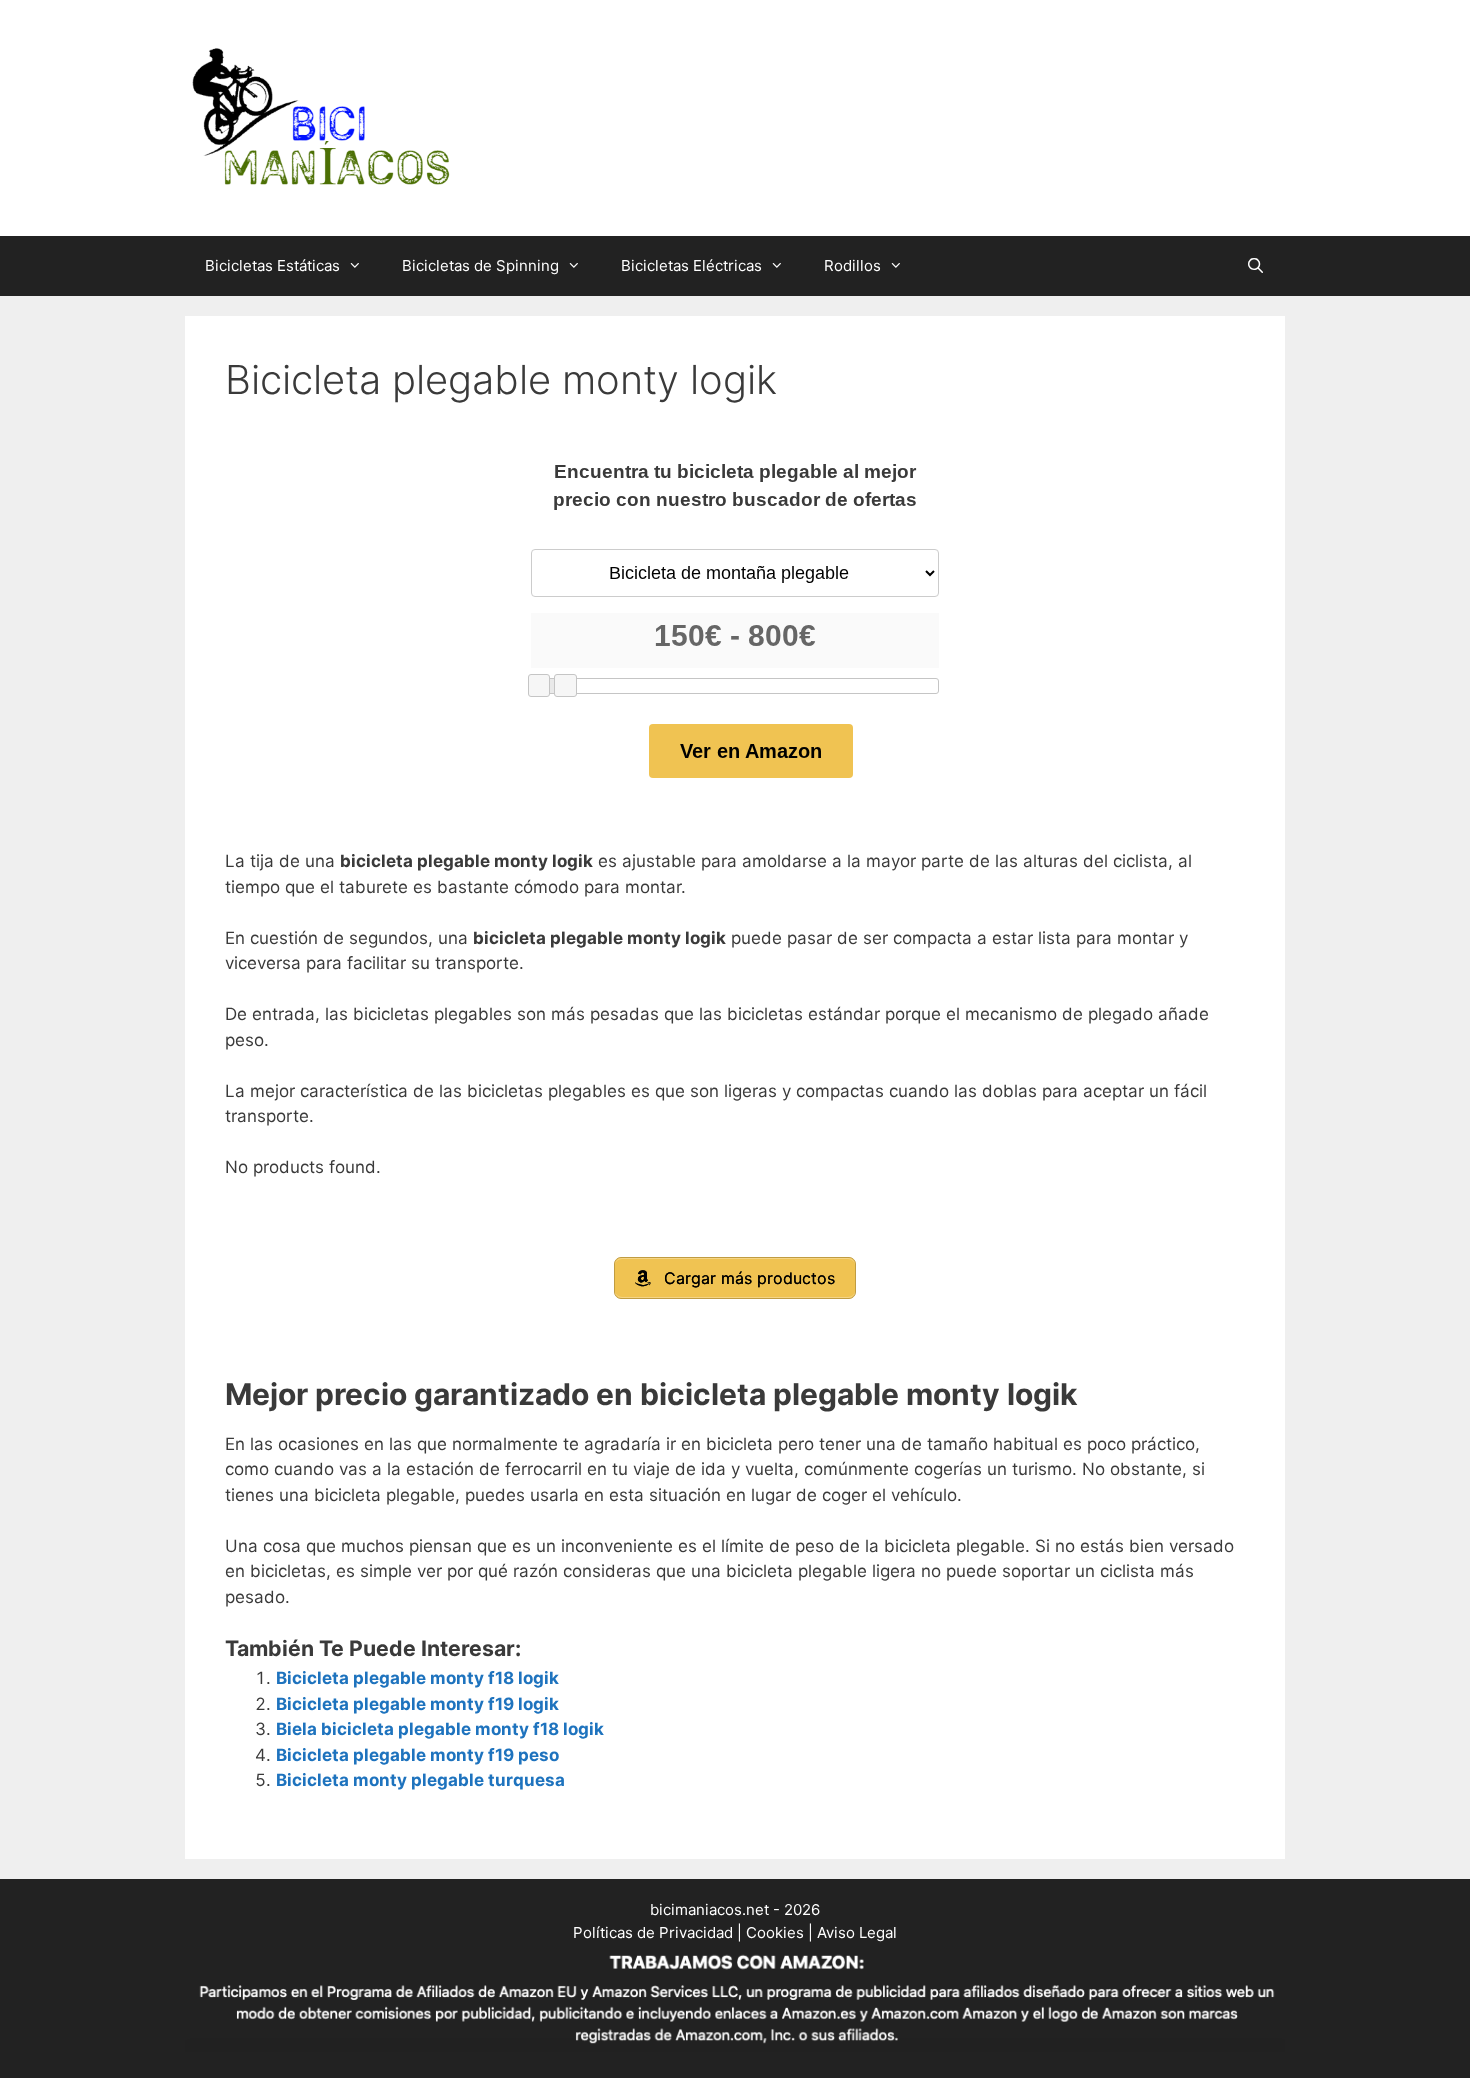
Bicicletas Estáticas (272, 265)
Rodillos (852, 265)
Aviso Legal (857, 1932)
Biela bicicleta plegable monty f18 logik (440, 1729)
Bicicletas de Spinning (480, 265)
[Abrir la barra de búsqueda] (1255, 266)
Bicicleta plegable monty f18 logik (417, 1678)
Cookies (775, 1932)
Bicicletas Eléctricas (691, 265)
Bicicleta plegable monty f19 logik (417, 1704)
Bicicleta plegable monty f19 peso (417, 1755)
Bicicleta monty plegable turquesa (420, 1780)
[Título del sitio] (320, 117)
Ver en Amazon (751, 751)
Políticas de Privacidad (653, 1932)
